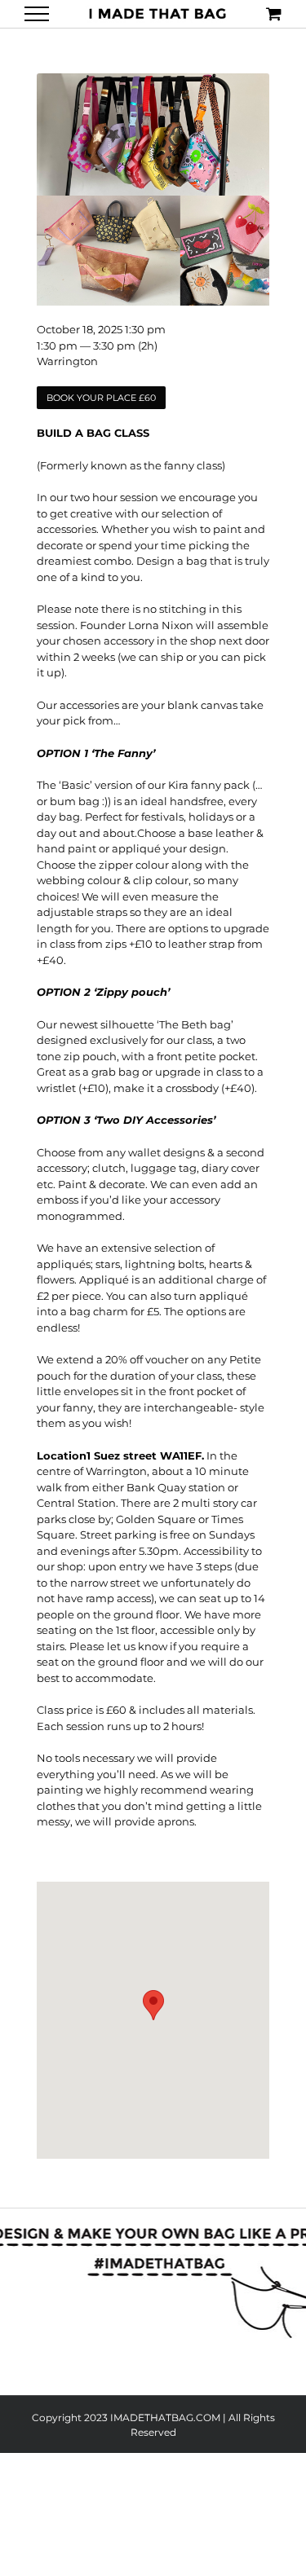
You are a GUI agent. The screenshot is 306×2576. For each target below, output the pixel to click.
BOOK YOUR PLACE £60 (101, 398)
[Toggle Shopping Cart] (274, 13)
